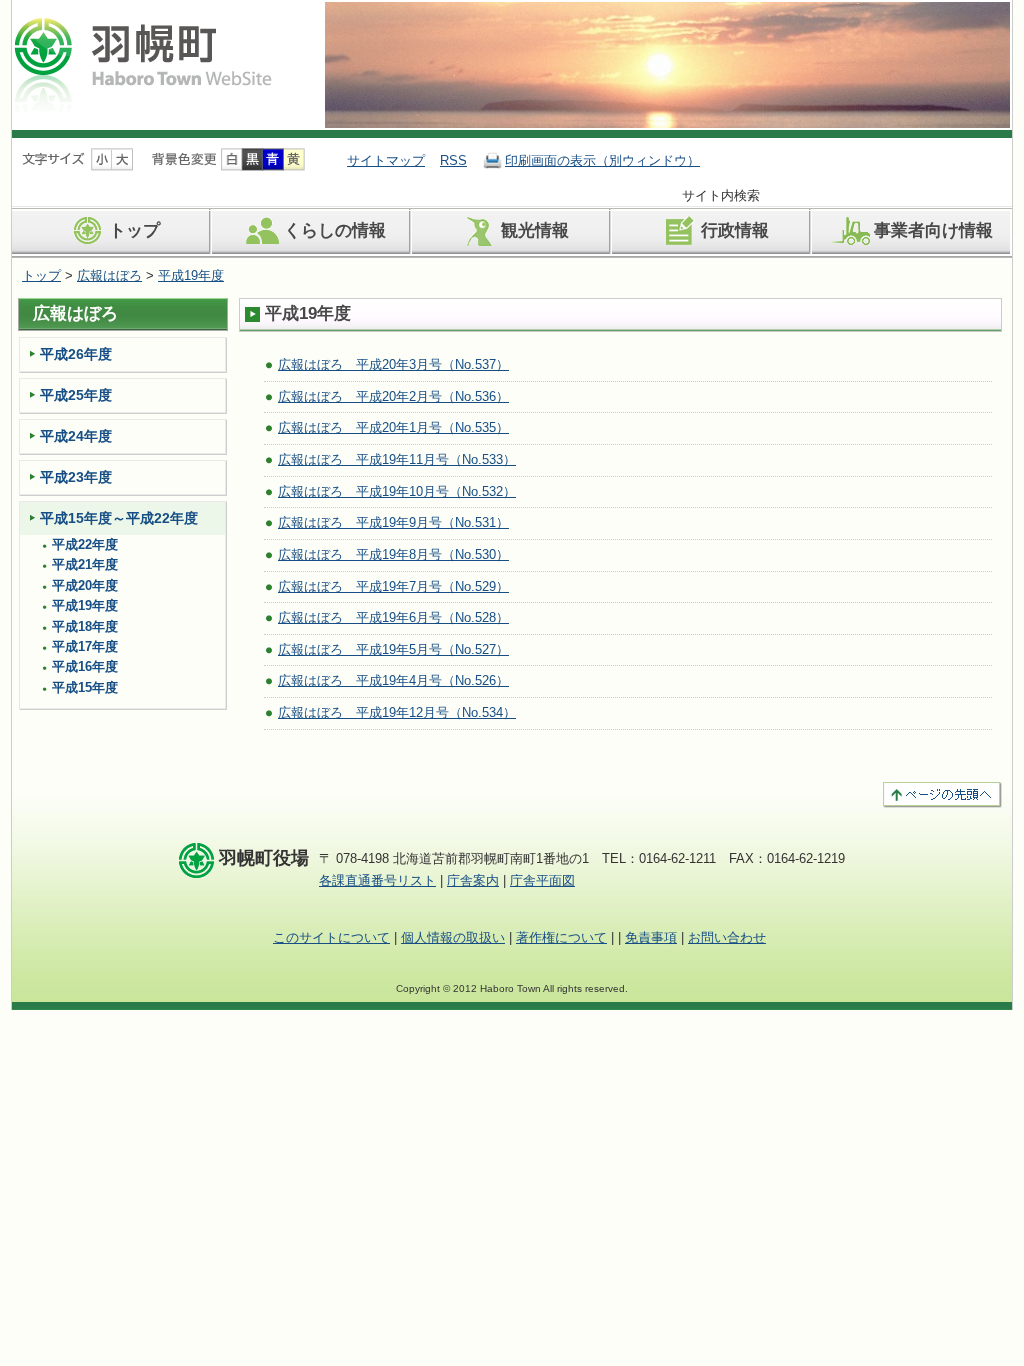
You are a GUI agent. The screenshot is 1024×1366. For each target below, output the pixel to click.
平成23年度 (76, 477)
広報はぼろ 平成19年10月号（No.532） (397, 491)
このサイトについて (331, 937)
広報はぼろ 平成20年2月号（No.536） (393, 396)
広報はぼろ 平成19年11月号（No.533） (397, 459)
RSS (453, 160)
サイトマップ (386, 160)
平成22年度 (85, 545)
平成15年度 (85, 688)
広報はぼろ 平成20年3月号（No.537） (393, 364)
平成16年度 (85, 667)
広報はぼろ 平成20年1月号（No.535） (393, 427)
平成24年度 (76, 436)
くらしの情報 (335, 230)
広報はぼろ (109, 275)
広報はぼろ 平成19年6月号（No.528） (393, 617)
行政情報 (735, 230)
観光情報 (535, 230)
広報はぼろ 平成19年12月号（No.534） (397, 712)
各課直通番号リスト (377, 880)
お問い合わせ (727, 937)
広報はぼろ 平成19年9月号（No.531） (393, 522)
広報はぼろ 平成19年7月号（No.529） (393, 586)
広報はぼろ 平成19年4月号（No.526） (393, 680)
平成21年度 (85, 565)
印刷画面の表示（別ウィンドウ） (602, 160)
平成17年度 (85, 647)
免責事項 (651, 937)
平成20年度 (85, 586)
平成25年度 (76, 395)
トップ (134, 230)
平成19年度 (191, 275)
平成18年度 (85, 627)
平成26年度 (76, 354)
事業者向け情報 (933, 230)
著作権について (561, 937)
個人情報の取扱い (453, 937)
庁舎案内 (473, 880)
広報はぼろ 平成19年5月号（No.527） (393, 649)
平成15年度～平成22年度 (119, 518)
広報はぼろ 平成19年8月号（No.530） (393, 554)
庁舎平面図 (542, 880)
